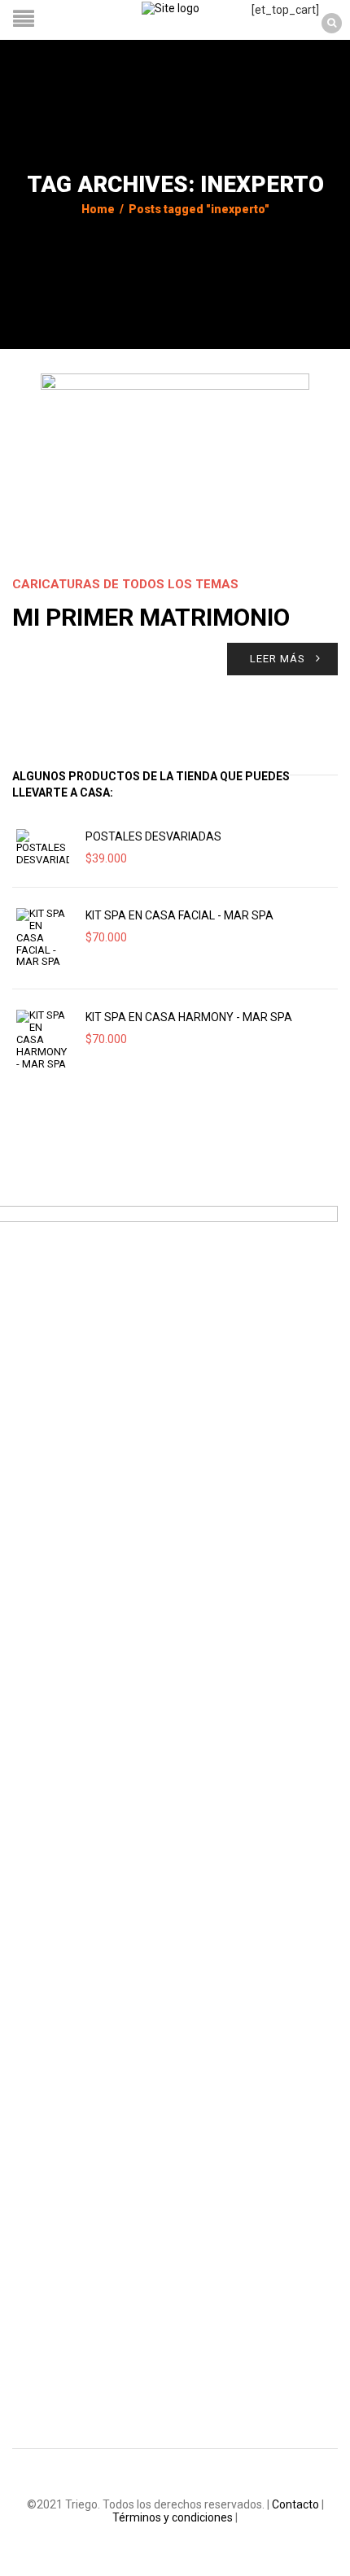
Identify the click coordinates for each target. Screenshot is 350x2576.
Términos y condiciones (173, 2517)
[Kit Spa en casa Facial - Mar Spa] (43, 938)
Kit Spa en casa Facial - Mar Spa (179, 915)
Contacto (295, 2504)
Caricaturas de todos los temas (125, 584)
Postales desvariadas (153, 836)
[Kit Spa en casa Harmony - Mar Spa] (43, 1040)
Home (98, 209)
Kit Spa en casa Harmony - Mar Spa (189, 1017)
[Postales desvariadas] (43, 848)
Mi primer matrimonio (151, 617)
